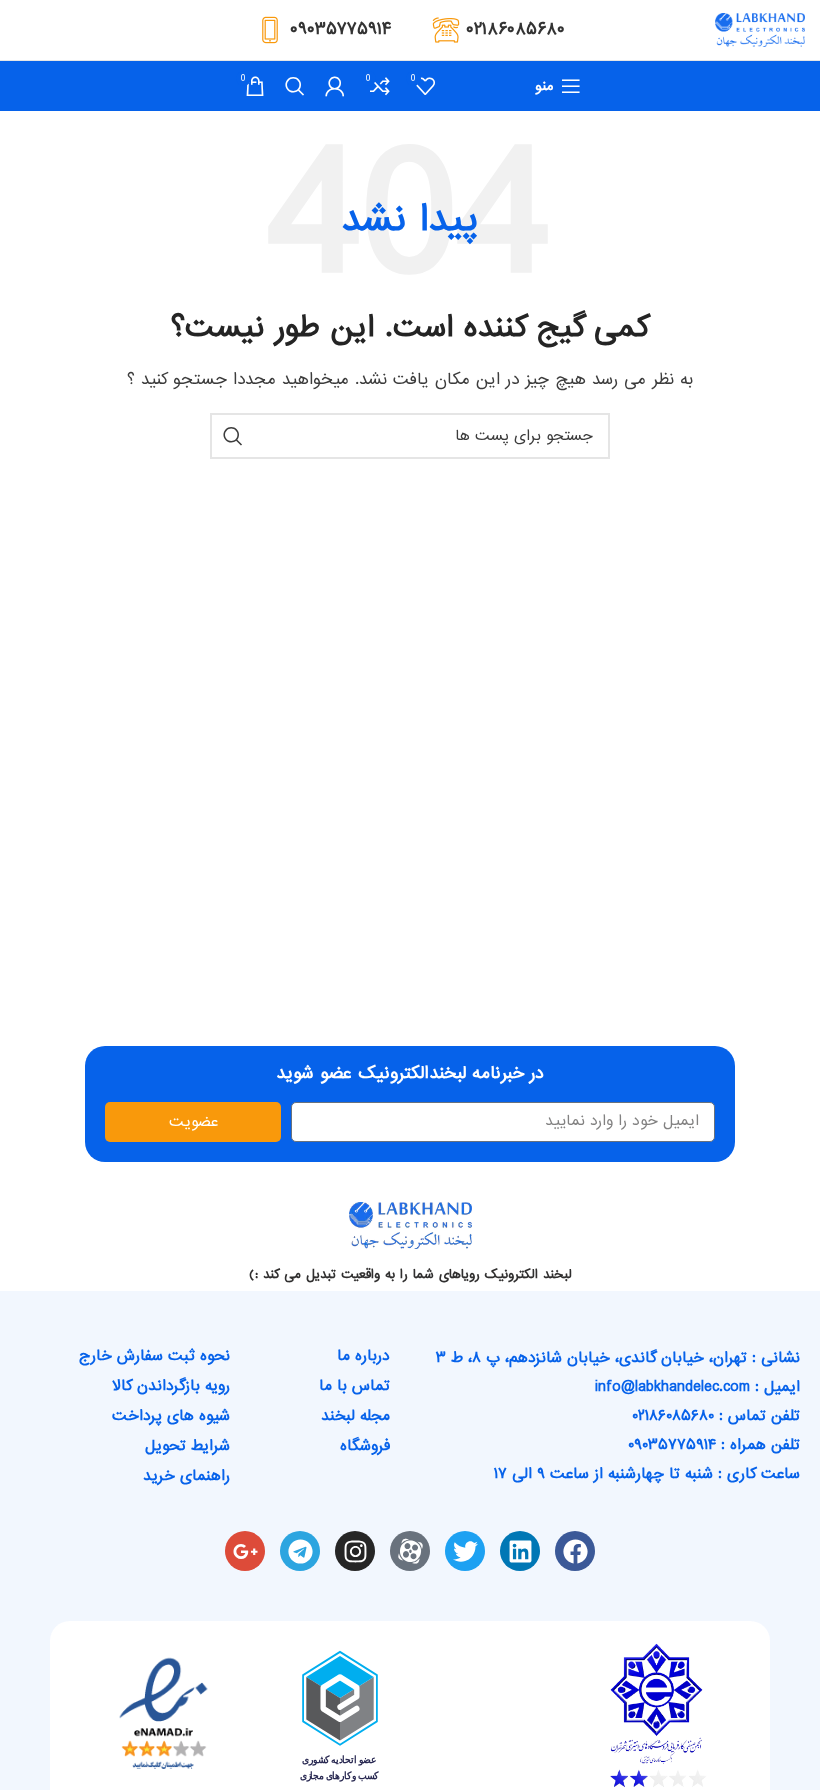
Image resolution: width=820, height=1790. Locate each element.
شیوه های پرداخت (171, 1416)
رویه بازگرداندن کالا (171, 1386)
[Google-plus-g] (245, 1551)
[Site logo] (760, 32)
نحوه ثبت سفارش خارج (154, 1356)
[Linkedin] (520, 1551)
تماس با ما (354, 1386)
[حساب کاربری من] (335, 86)
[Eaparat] (410, 1551)
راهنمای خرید (186, 1476)
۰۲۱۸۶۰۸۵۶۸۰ (515, 29)
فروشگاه (365, 1446)
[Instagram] (355, 1551)
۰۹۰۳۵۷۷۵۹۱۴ (340, 29)
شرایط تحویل (187, 1446)
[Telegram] (300, 1551)
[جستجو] (295, 86)
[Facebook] (575, 1551)
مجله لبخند (355, 1416)
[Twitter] (465, 1551)
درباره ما (363, 1356)
